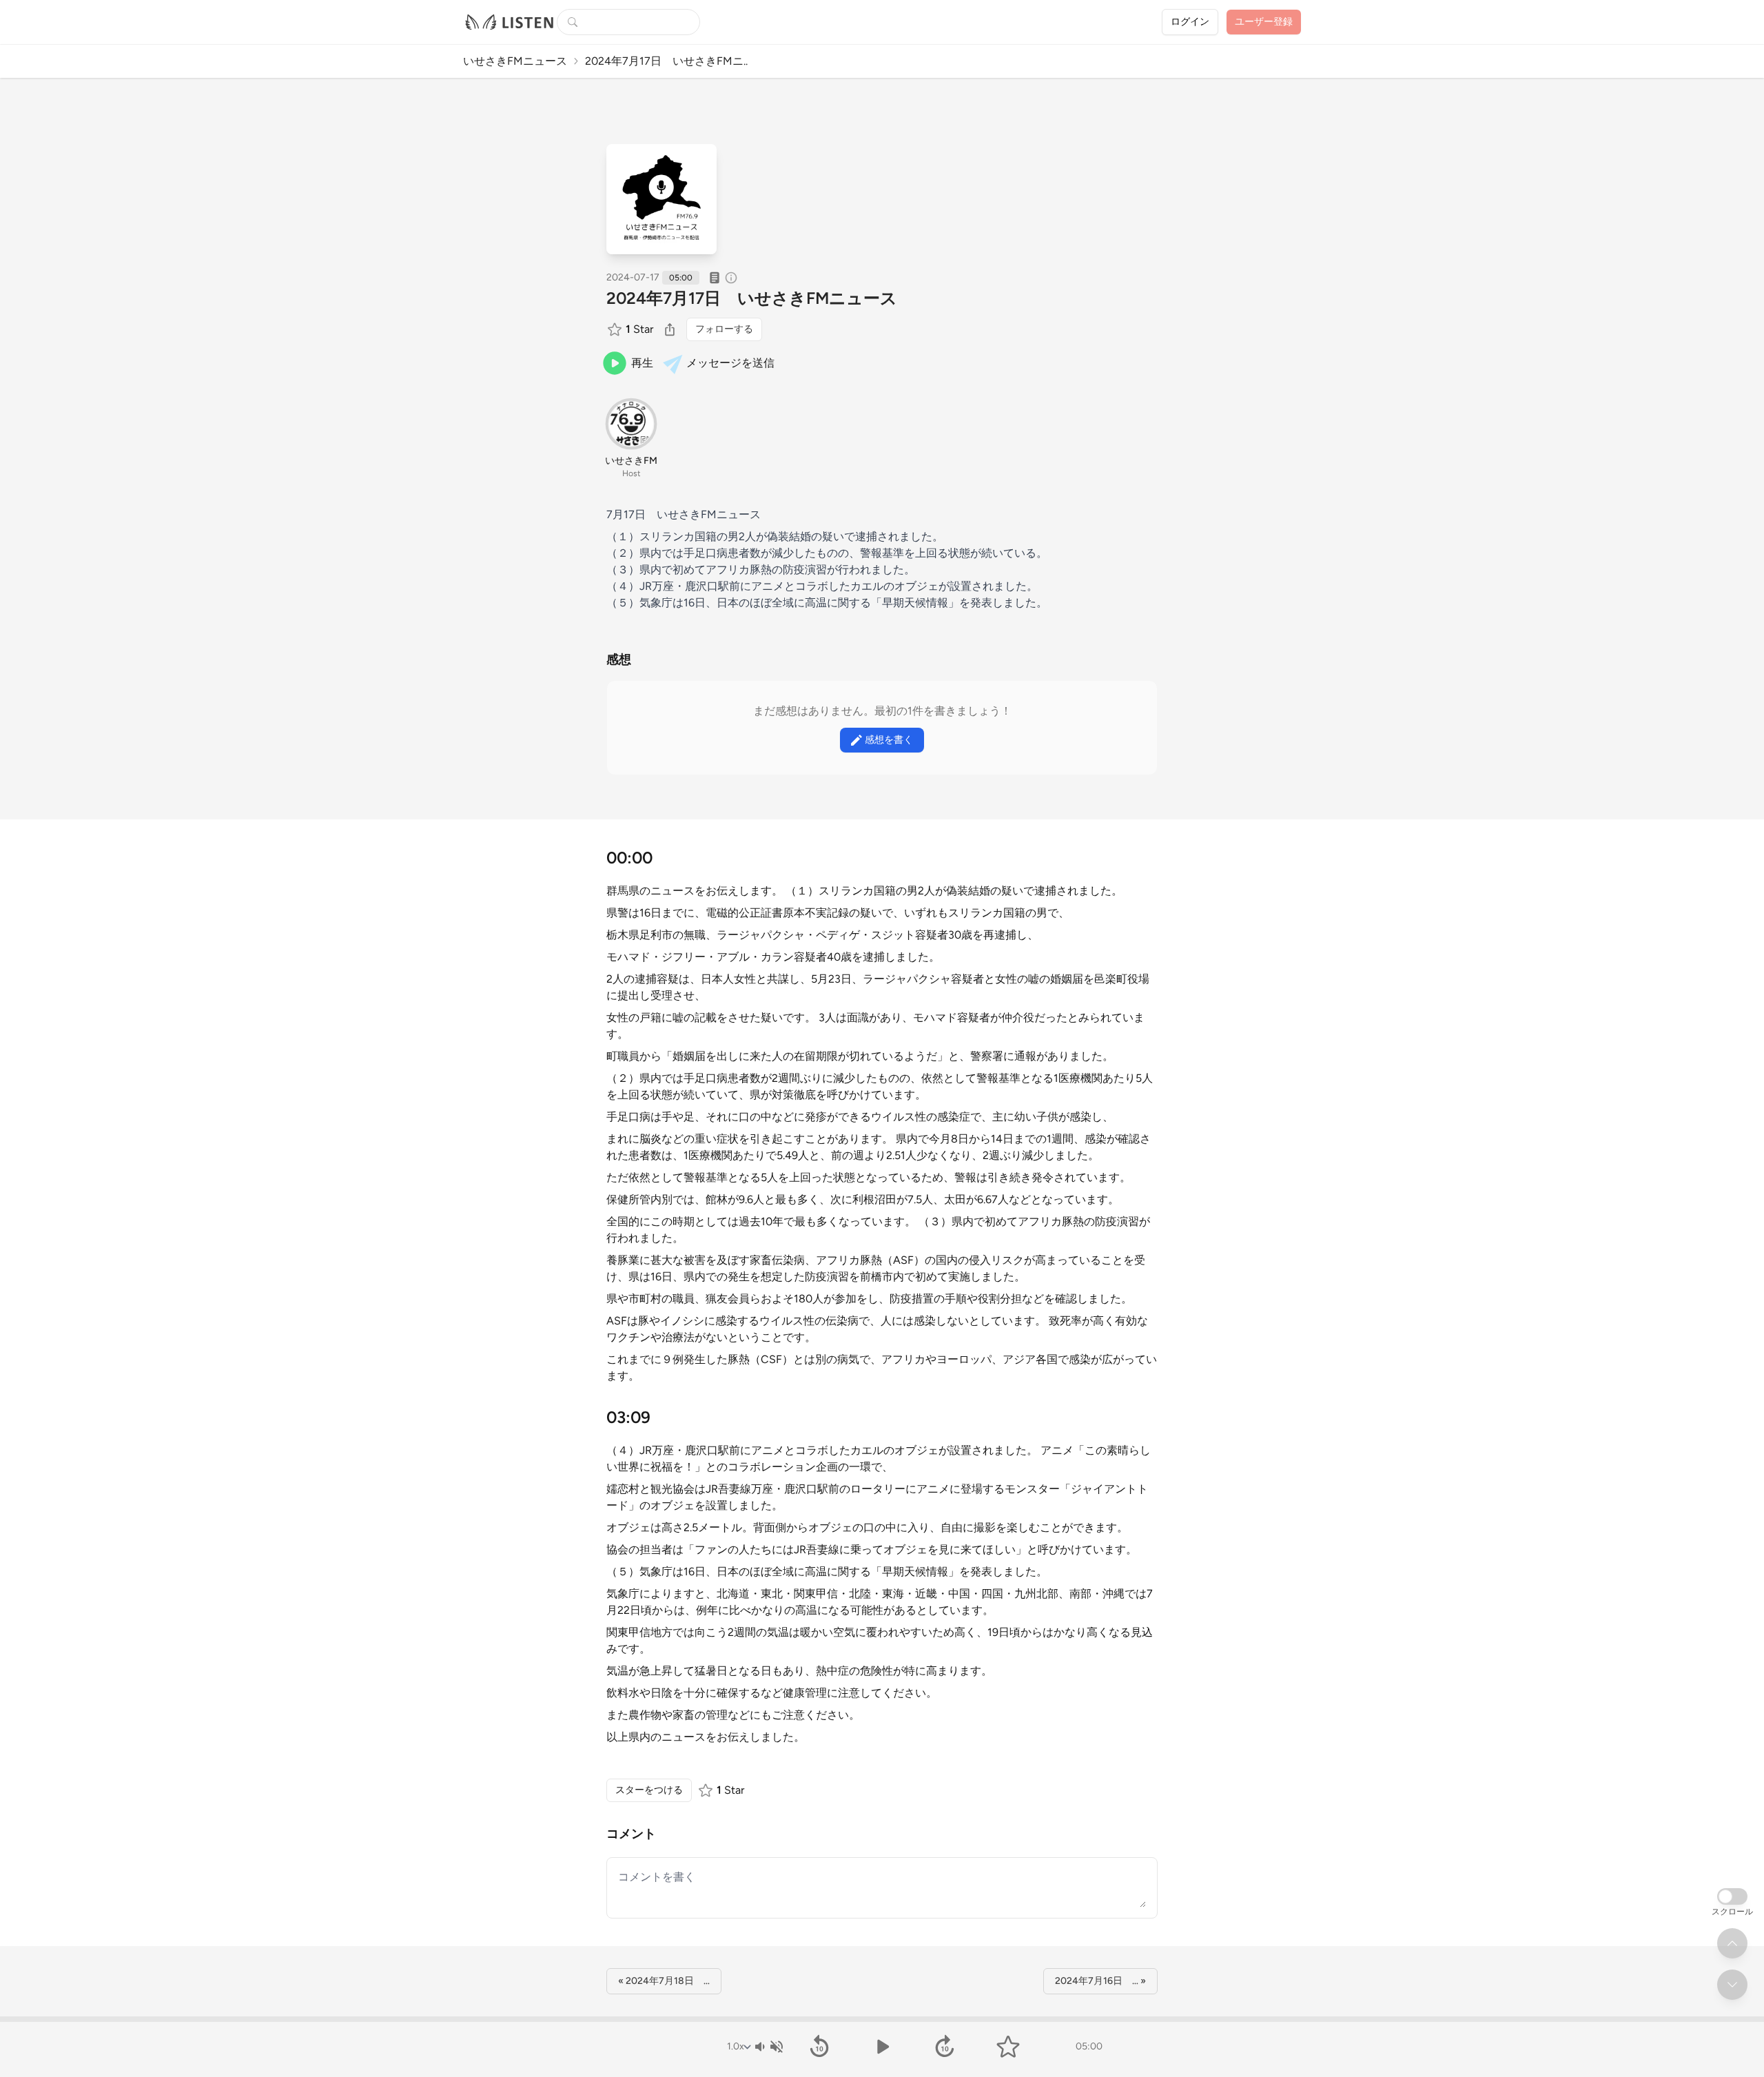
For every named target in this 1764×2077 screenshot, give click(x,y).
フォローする (724, 329)
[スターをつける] (616, 329)
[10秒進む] (945, 2047)
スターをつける (649, 1790)
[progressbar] (882, 2019)
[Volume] (768, 2047)
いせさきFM (631, 461)
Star (639, 329)
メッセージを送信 (730, 363)
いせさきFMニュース (515, 61)
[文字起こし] (715, 278)
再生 (642, 363)
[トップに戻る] (1732, 1943)
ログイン (1190, 22)
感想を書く (889, 740)
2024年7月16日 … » (1100, 1981)
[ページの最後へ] (1732, 1985)
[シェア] (670, 329)
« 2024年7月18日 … (664, 1981)
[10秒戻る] (819, 2047)
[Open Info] (731, 278)
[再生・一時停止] (882, 2047)
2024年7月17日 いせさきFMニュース (752, 298)
